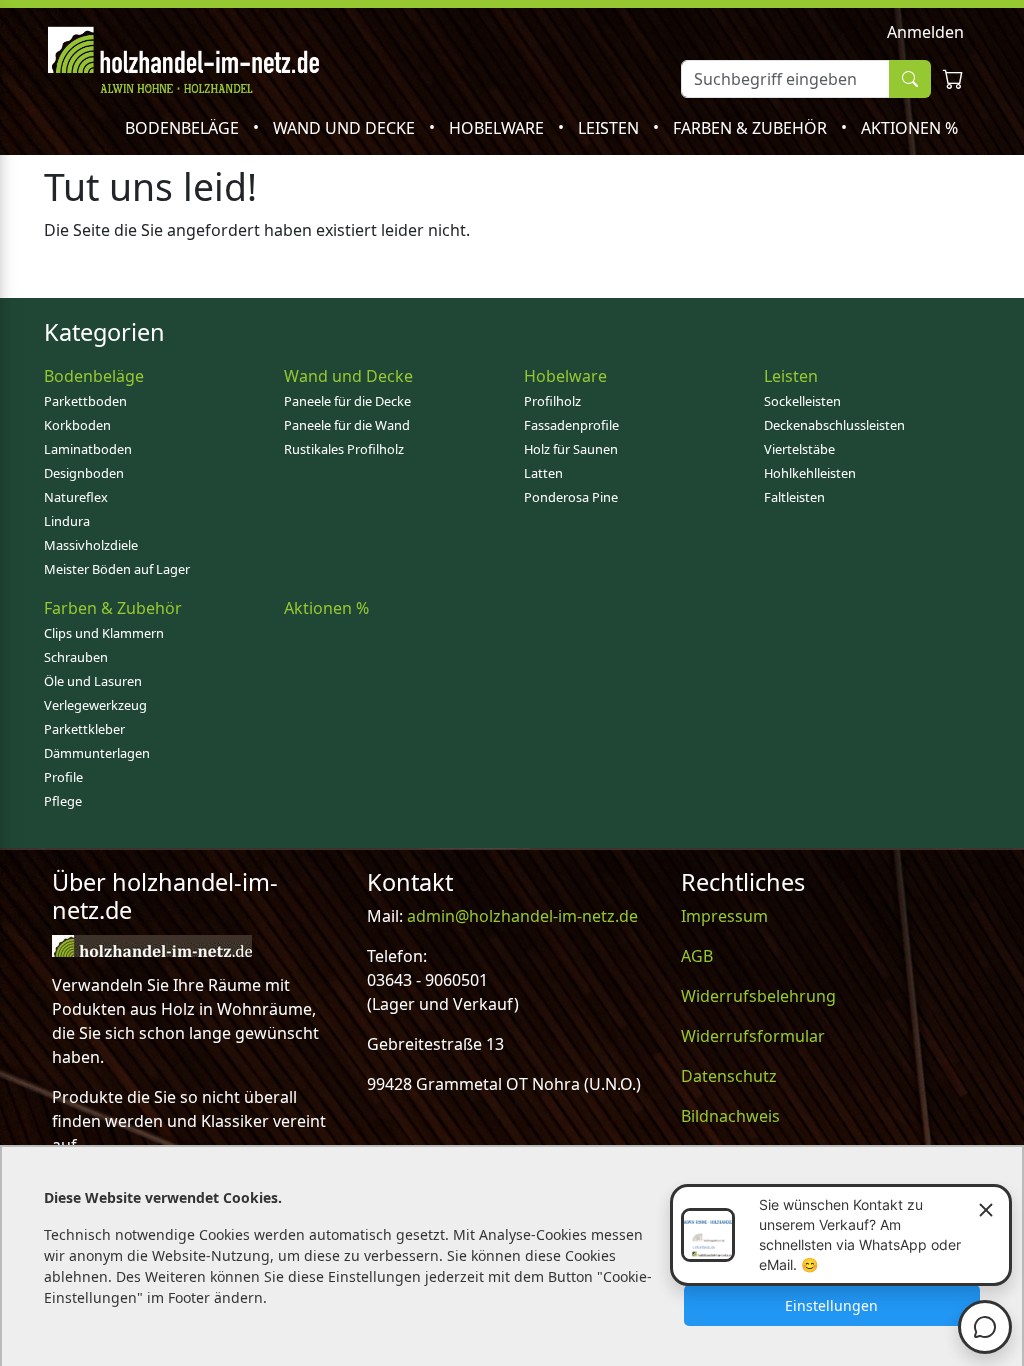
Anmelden (925, 32)
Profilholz (552, 401)
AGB (697, 956)
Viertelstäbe (799, 449)
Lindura (67, 521)
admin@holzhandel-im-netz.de (522, 916)
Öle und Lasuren (93, 681)
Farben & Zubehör (752, 128)
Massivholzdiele (91, 545)
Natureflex (76, 497)
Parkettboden (85, 401)
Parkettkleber (84, 729)
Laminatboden (88, 449)
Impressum (724, 916)
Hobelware (498, 128)
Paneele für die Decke (347, 401)
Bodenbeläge (184, 128)
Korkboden (77, 425)
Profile (63, 777)
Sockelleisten (802, 401)
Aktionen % (909, 128)
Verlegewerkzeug (95, 705)
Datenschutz (729, 1076)
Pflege (63, 801)
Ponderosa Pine (571, 497)
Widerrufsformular (753, 1036)
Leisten (610, 128)
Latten (543, 473)
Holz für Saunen (571, 449)
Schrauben (76, 657)
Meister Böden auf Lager (117, 569)
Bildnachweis (730, 1116)
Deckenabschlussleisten (834, 425)
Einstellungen (831, 1305)
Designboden (84, 473)
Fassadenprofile (571, 425)
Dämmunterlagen (97, 753)
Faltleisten (794, 497)
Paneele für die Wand (347, 425)
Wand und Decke (346, 128)
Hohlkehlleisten (810, 473)
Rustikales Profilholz (344, 449)
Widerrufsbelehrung (758, 996)
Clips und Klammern (104, 633)
